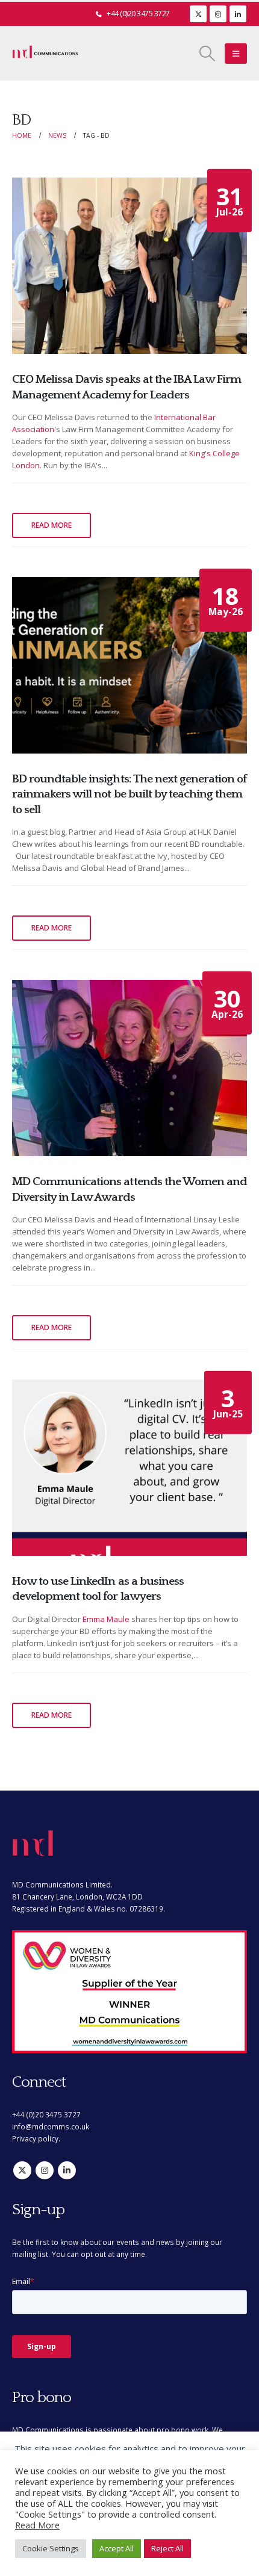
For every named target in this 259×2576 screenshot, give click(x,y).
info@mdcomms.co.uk (51, 2126)
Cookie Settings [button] (51, 2548)
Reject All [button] (167, 2548)
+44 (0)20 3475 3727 (138, 14)
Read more (51, 525)
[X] (198, 14)
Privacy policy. (36, 2138)
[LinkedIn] (238, 14)
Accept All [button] (117, 2548)
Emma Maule (106, 1619)
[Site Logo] (45, 54)
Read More (37, 2525)
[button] (208, 54)
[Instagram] (218, 14)
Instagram (45, 2170)
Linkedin (67, 2170)
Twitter (22, 2170)
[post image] (129, 266)
